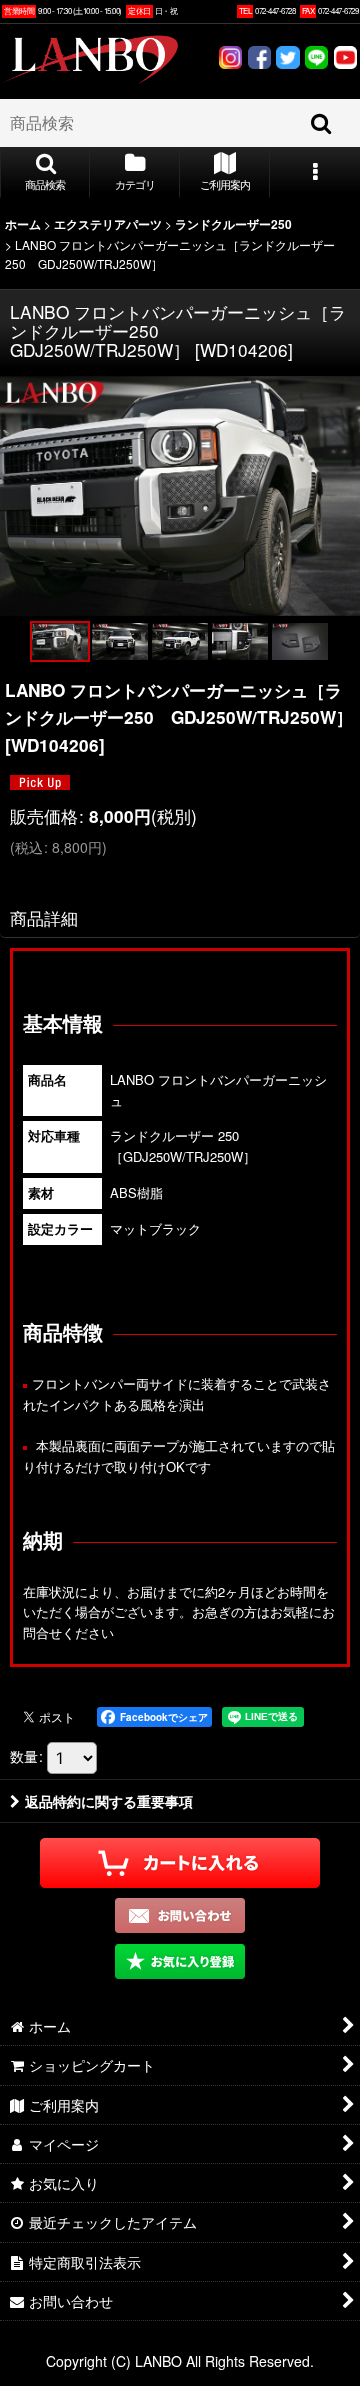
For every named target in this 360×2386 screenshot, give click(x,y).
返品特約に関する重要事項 (109, 1801)
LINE (316, 60)
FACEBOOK (259, 60)
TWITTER (288, 60)
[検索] (322, 123)
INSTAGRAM (230, 60)
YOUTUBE (345, 60)
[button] (45, 173)
